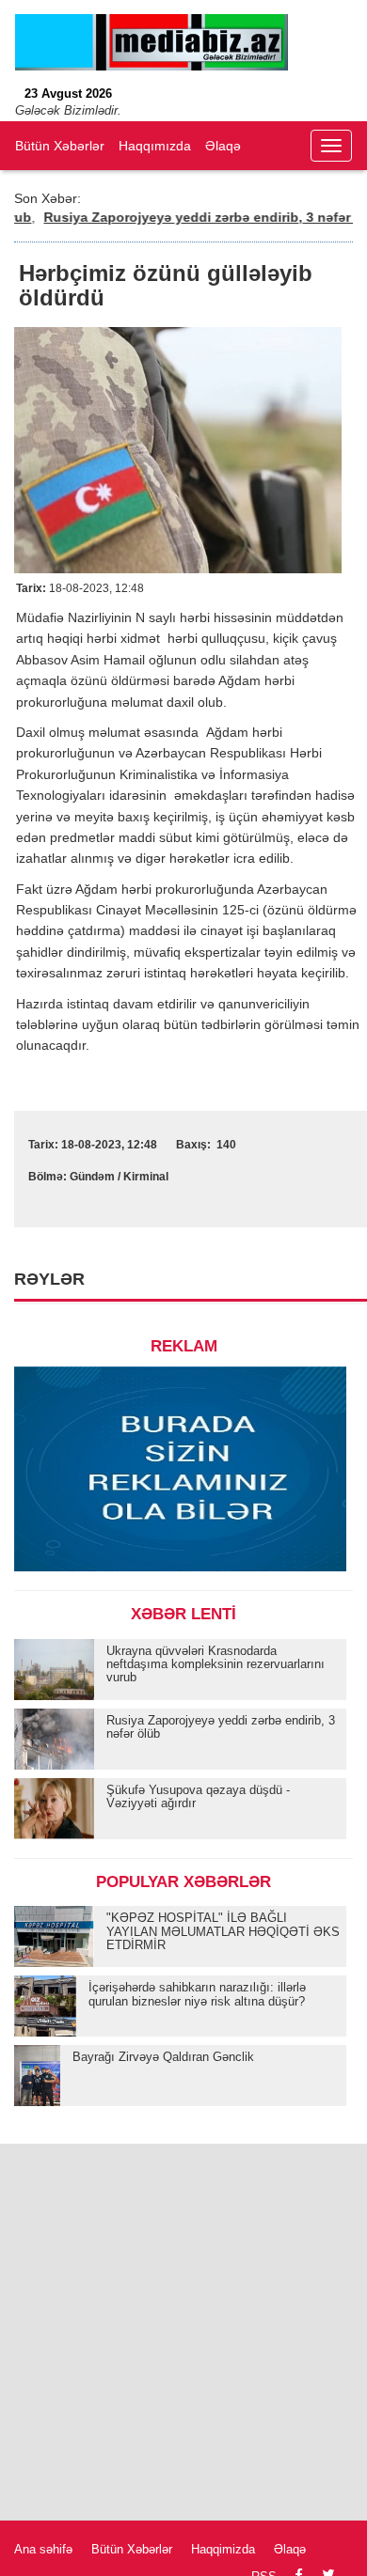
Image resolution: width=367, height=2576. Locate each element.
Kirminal (146, 1177)
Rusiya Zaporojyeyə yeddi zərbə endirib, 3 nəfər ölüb (194, 217)
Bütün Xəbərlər (60, 146)
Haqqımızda (155, 146)
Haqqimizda (223, 2549)
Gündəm (92, 1177)
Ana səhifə (43, 2549)
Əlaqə (223, 146)
